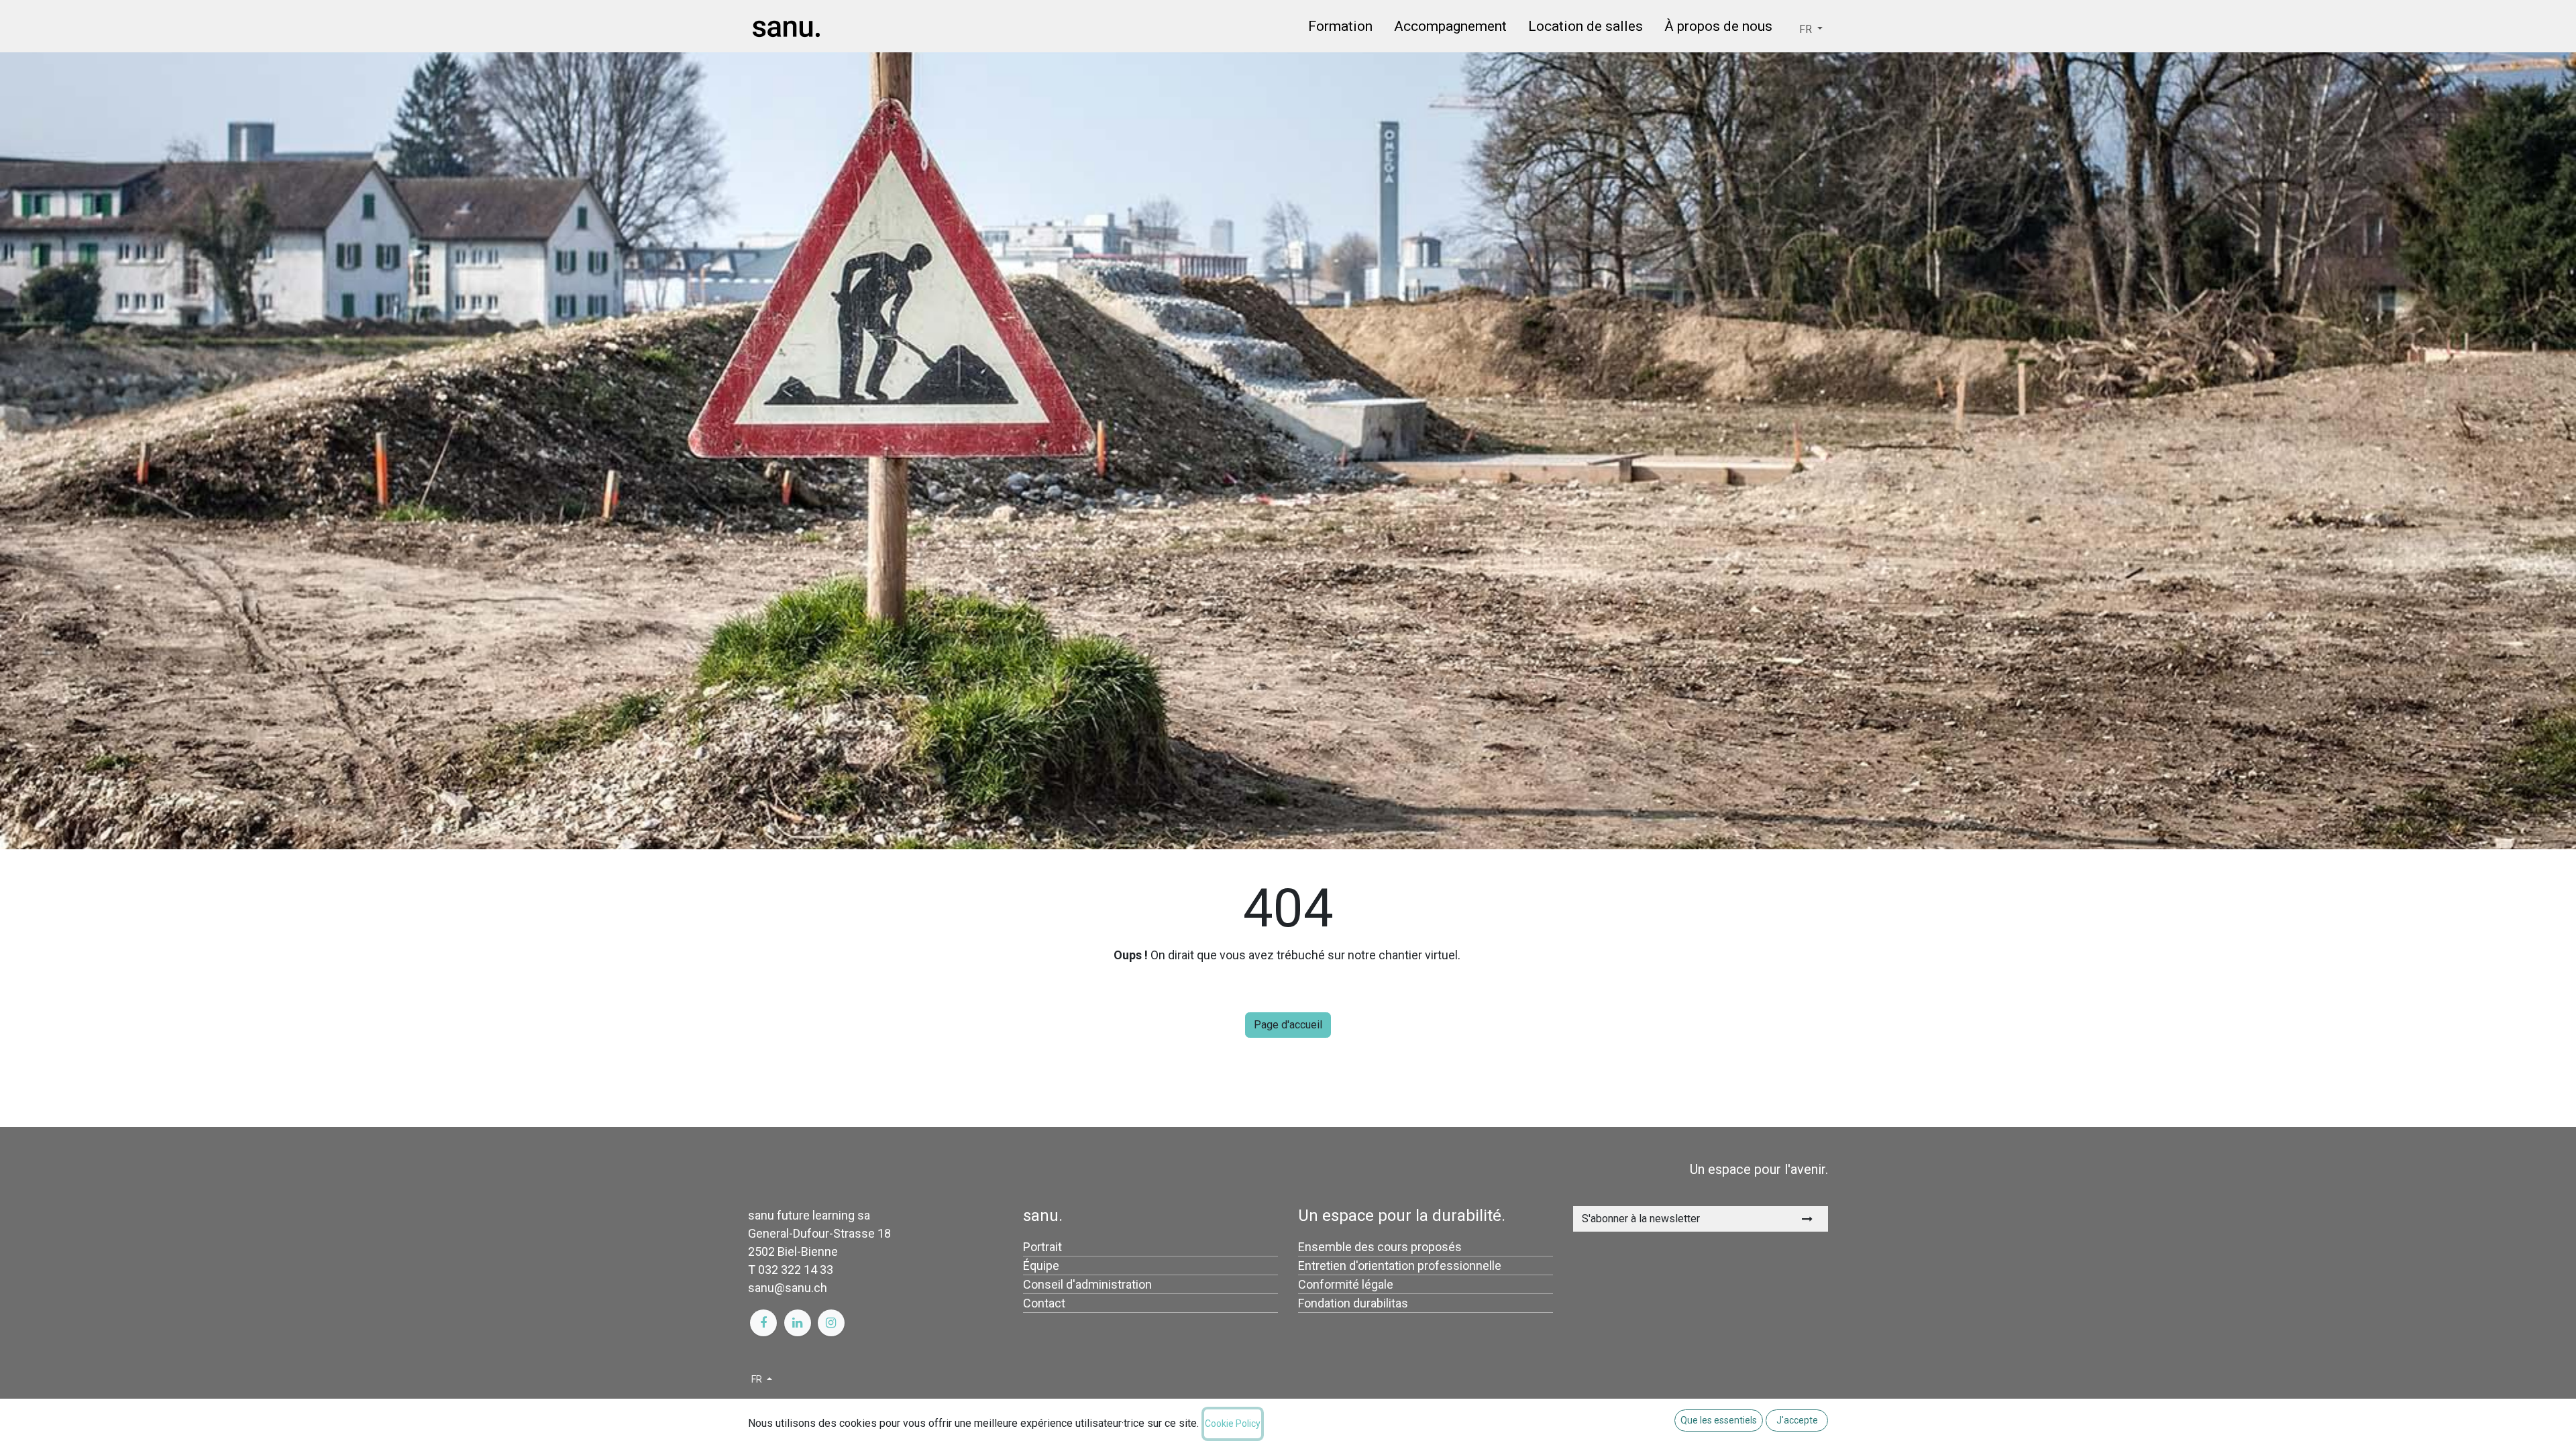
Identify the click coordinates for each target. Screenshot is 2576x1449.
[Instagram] (831, 1323)
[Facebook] (763, 1323)
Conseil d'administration (1087, 1284)
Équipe (1041, 1266)
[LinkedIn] (798, 1323)
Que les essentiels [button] (1719, 1420)
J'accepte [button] (1797, 1420)
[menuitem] (1340, 29)
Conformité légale (1346, 1284)
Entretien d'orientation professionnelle (1400, 1266)
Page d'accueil (1288, 1025)
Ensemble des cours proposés (1380, 1247)
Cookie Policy (1233, 1424)
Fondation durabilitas (1353, 1303)
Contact (1044, 1303)
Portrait (1042, 1247)
